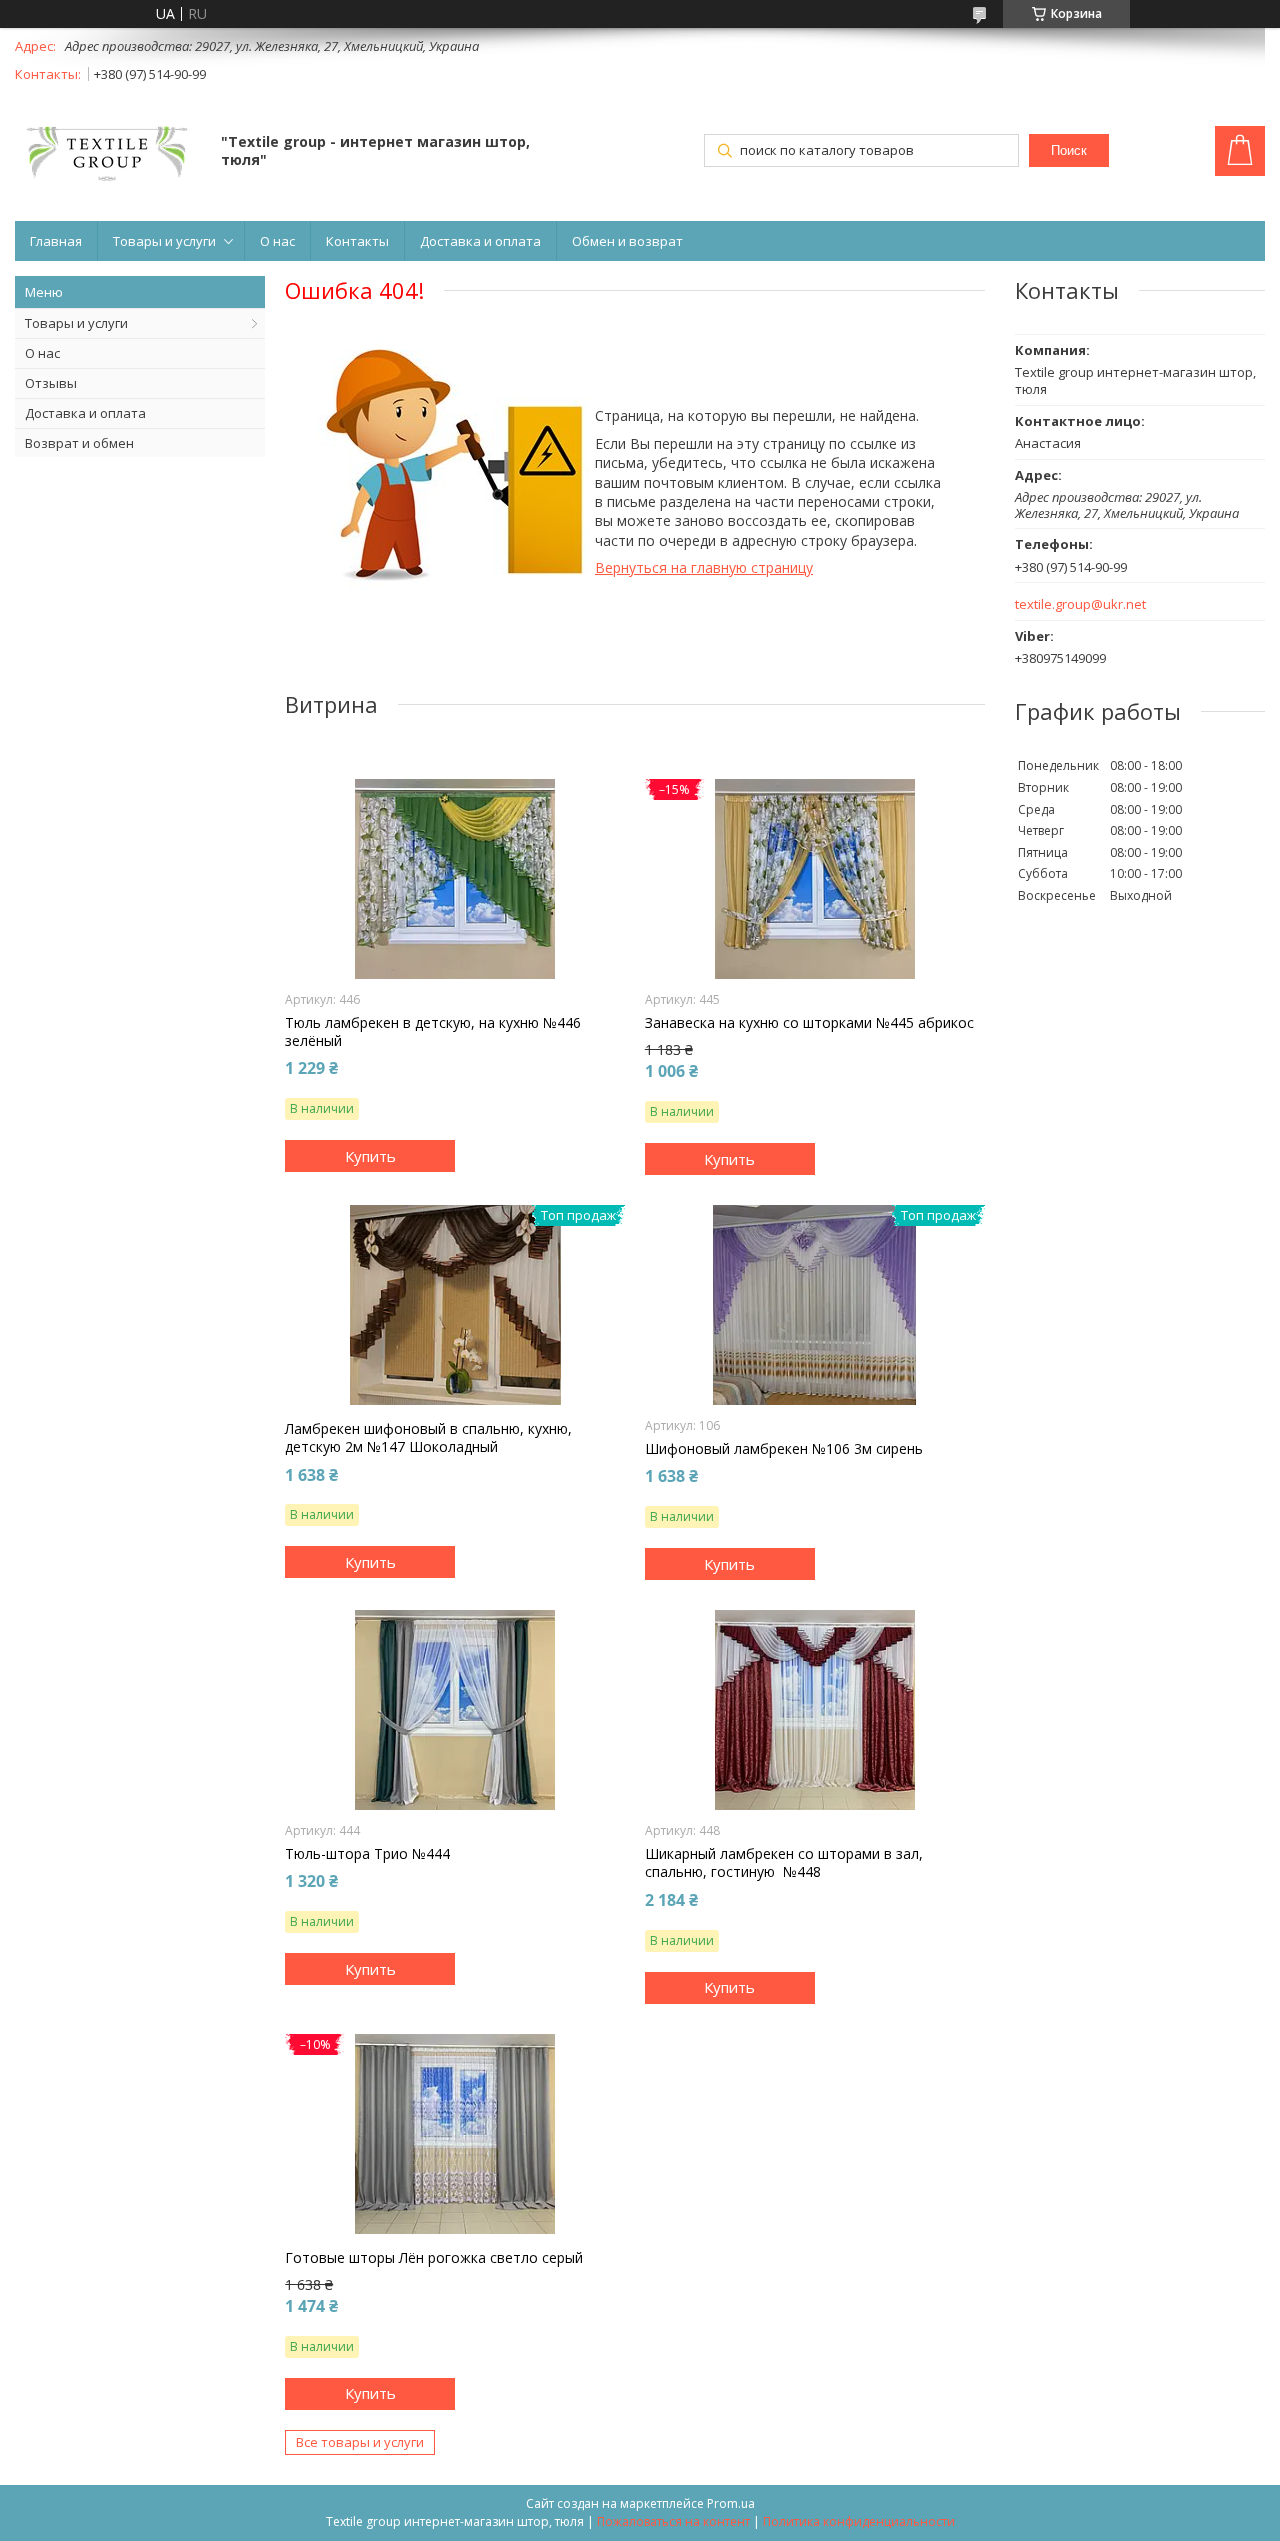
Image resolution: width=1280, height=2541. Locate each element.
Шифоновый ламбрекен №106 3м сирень (784, 1449)
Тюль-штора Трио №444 (367, 1854)
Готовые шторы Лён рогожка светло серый (434, 2258)
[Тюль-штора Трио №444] (455, 1710)
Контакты (357, 241)
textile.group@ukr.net (1080, 604)
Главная (56, 241)
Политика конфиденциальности (859, 2521)
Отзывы (51, 383)
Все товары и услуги (360, 2442)
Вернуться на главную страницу (704, 567)
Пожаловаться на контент (673, 2521)
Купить (370, 1156)
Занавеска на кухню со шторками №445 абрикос (809, 1023)
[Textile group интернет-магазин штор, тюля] (108, 152)
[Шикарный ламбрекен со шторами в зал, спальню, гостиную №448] (815, 1710)
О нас (277, 241)
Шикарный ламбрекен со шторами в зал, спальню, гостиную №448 (784, 1863)
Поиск (1069, 150)
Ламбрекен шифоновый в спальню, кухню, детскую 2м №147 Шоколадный (428, 1438)
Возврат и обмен (79, 443)
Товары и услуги (164, 241)
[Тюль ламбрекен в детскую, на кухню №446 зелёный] (455, 879)
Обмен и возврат (627, 241)
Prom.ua (731, 2503)
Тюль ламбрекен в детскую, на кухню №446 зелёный (433, 1032)
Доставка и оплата (480, 241)
